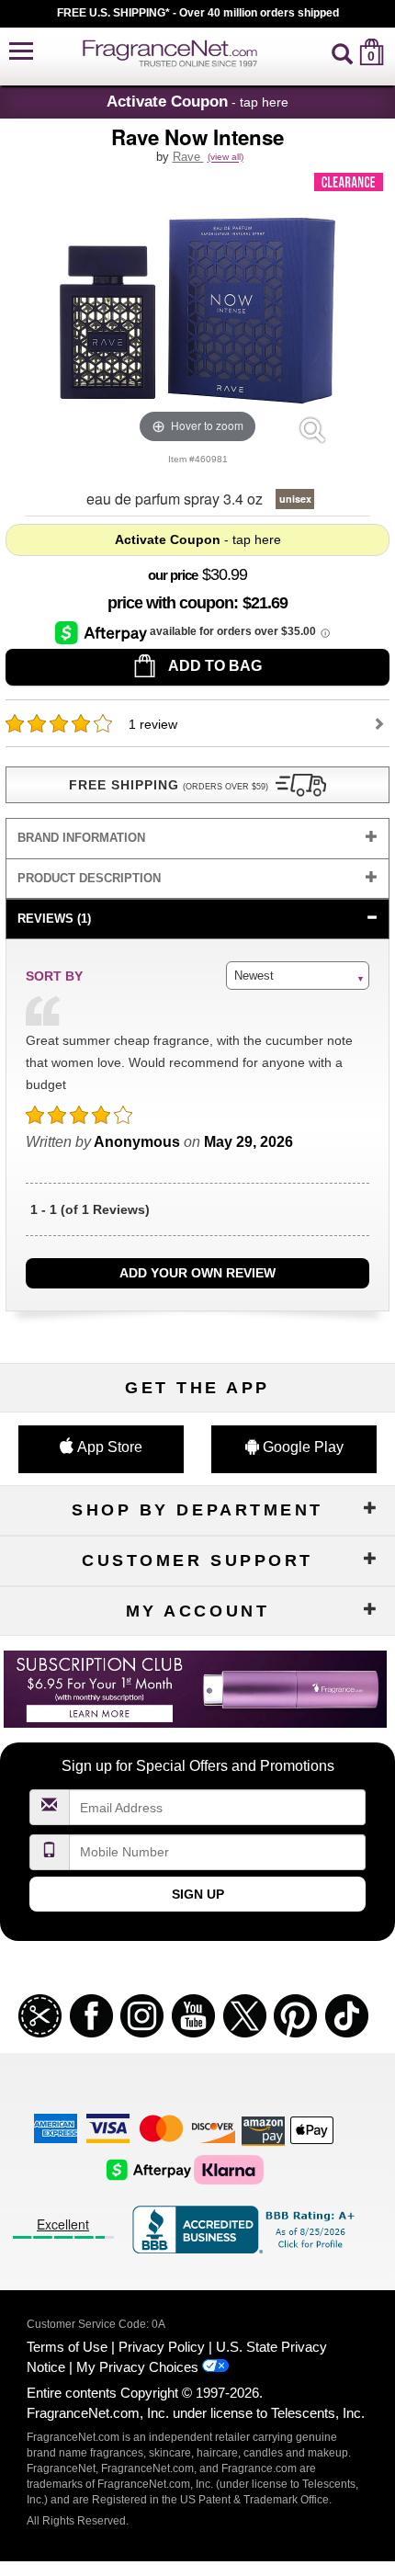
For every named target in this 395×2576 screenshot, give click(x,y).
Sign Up (198, 1894)
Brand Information (81, 838)
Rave (188, 157)
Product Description (89, 878)
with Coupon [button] (170, 603)
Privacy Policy (162, 2347)
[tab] (197, 839)
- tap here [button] (197, 101)
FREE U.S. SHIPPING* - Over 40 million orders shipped (198, 13)
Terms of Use (67, 2347)
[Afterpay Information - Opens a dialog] (102, 632)
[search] (342, 52)
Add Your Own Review (197, 1273)
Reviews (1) (54, 919)
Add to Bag (214, 666)
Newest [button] (254, 976)
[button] (21, 52)
